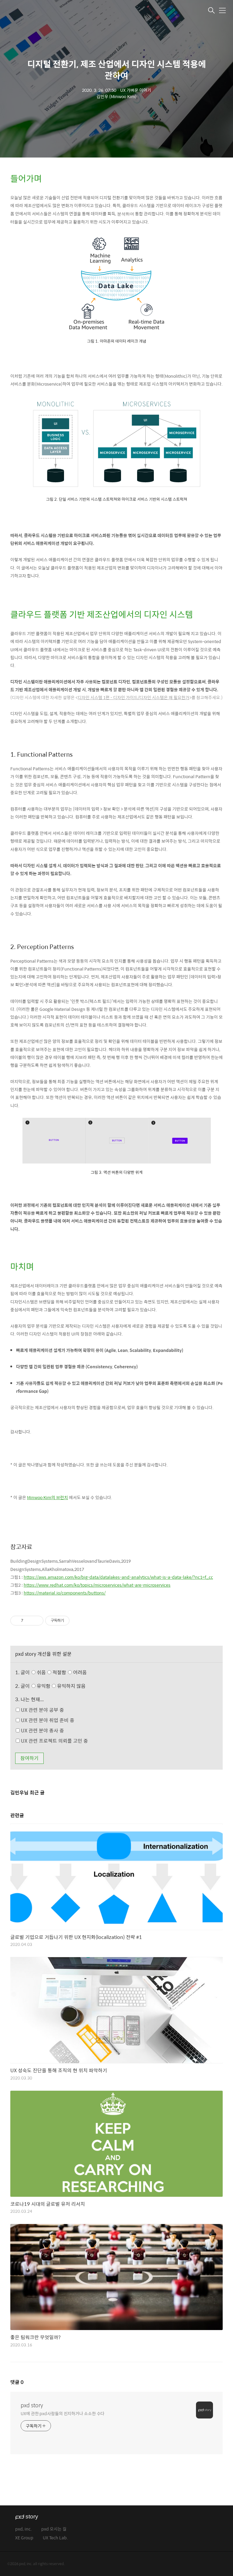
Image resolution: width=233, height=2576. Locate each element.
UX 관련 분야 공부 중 (42, 1710)
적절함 (69, 1672)
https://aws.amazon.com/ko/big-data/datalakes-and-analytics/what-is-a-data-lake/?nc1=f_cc (118, 1577)
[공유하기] (29, 1621)
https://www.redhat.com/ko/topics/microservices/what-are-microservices (97, 1585)
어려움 (79, 1672)
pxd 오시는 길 (54, 2529)
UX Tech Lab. (55, 2538)
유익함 (61, 1686)
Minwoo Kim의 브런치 (47, 1497)
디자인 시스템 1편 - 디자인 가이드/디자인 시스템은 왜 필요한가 (133, 697)
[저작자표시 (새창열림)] (72, 1621)
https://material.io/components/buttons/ (65, 1593)
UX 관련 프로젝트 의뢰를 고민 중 (54, 1741)
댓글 (17, 2382)
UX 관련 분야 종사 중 (42, 1730)
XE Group (24, 2538)
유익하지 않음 (71, 1686)
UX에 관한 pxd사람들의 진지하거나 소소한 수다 (62, 2413)
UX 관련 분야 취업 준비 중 (47, 1720)
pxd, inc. (24, 2529)
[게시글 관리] (37, 1621)
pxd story (32, 2405)
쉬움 (61, 1672)
